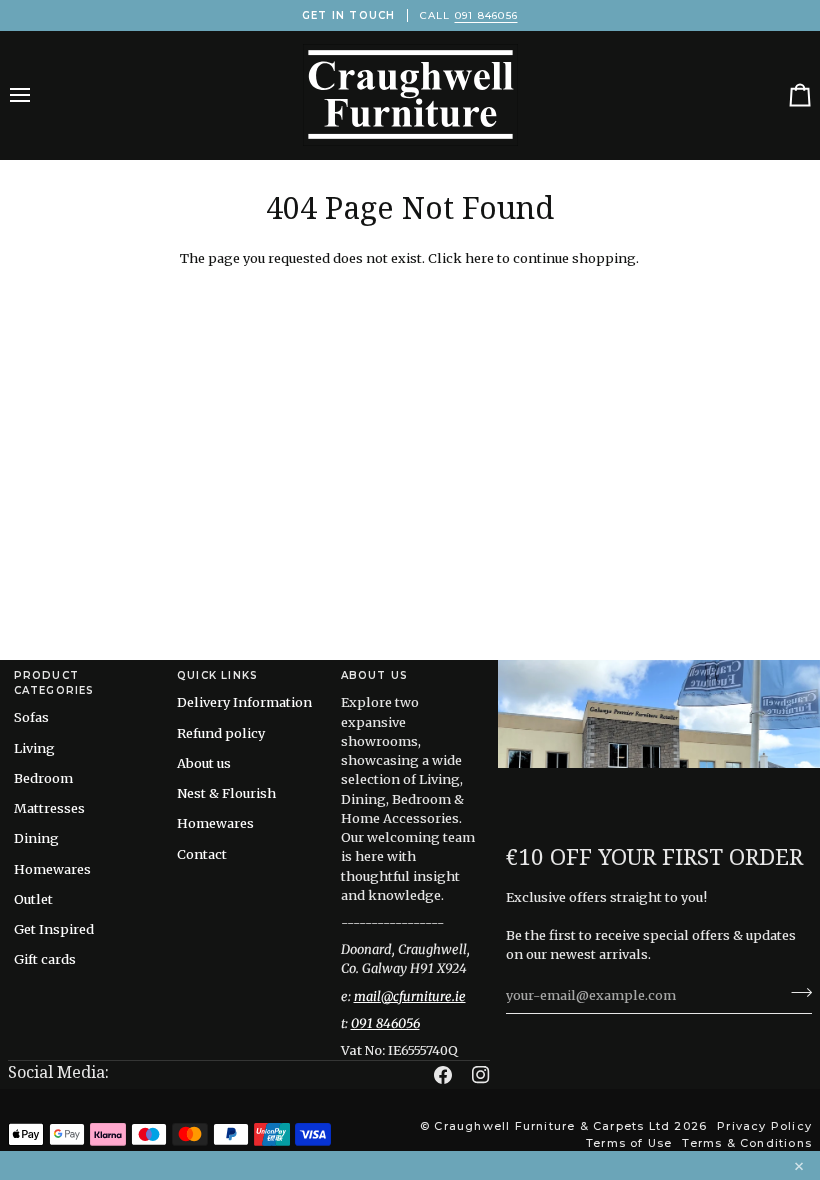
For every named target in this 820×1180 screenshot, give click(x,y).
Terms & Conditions (747, 1143)
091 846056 (486, 15)
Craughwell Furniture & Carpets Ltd (552, 1126)
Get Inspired (54, 929)
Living (34, 748)
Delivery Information (244, 702)
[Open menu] (38, 95)
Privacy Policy (764, 1126)
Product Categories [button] (54, 683)
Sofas (31, 717)
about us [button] (375, 675)
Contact (202, 854)
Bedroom (43, 778)
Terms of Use (629, 1143)
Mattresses (49, 808)
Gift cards (45, 959)
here (479, 258)
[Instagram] (481, 1075)
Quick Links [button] (217, 675)
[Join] (795, 992)
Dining (36, 838)
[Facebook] (443, 1075)
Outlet (33, 899)
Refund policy (221, 733)
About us (204, 763)
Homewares (52, 869)
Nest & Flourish (226, 793)
